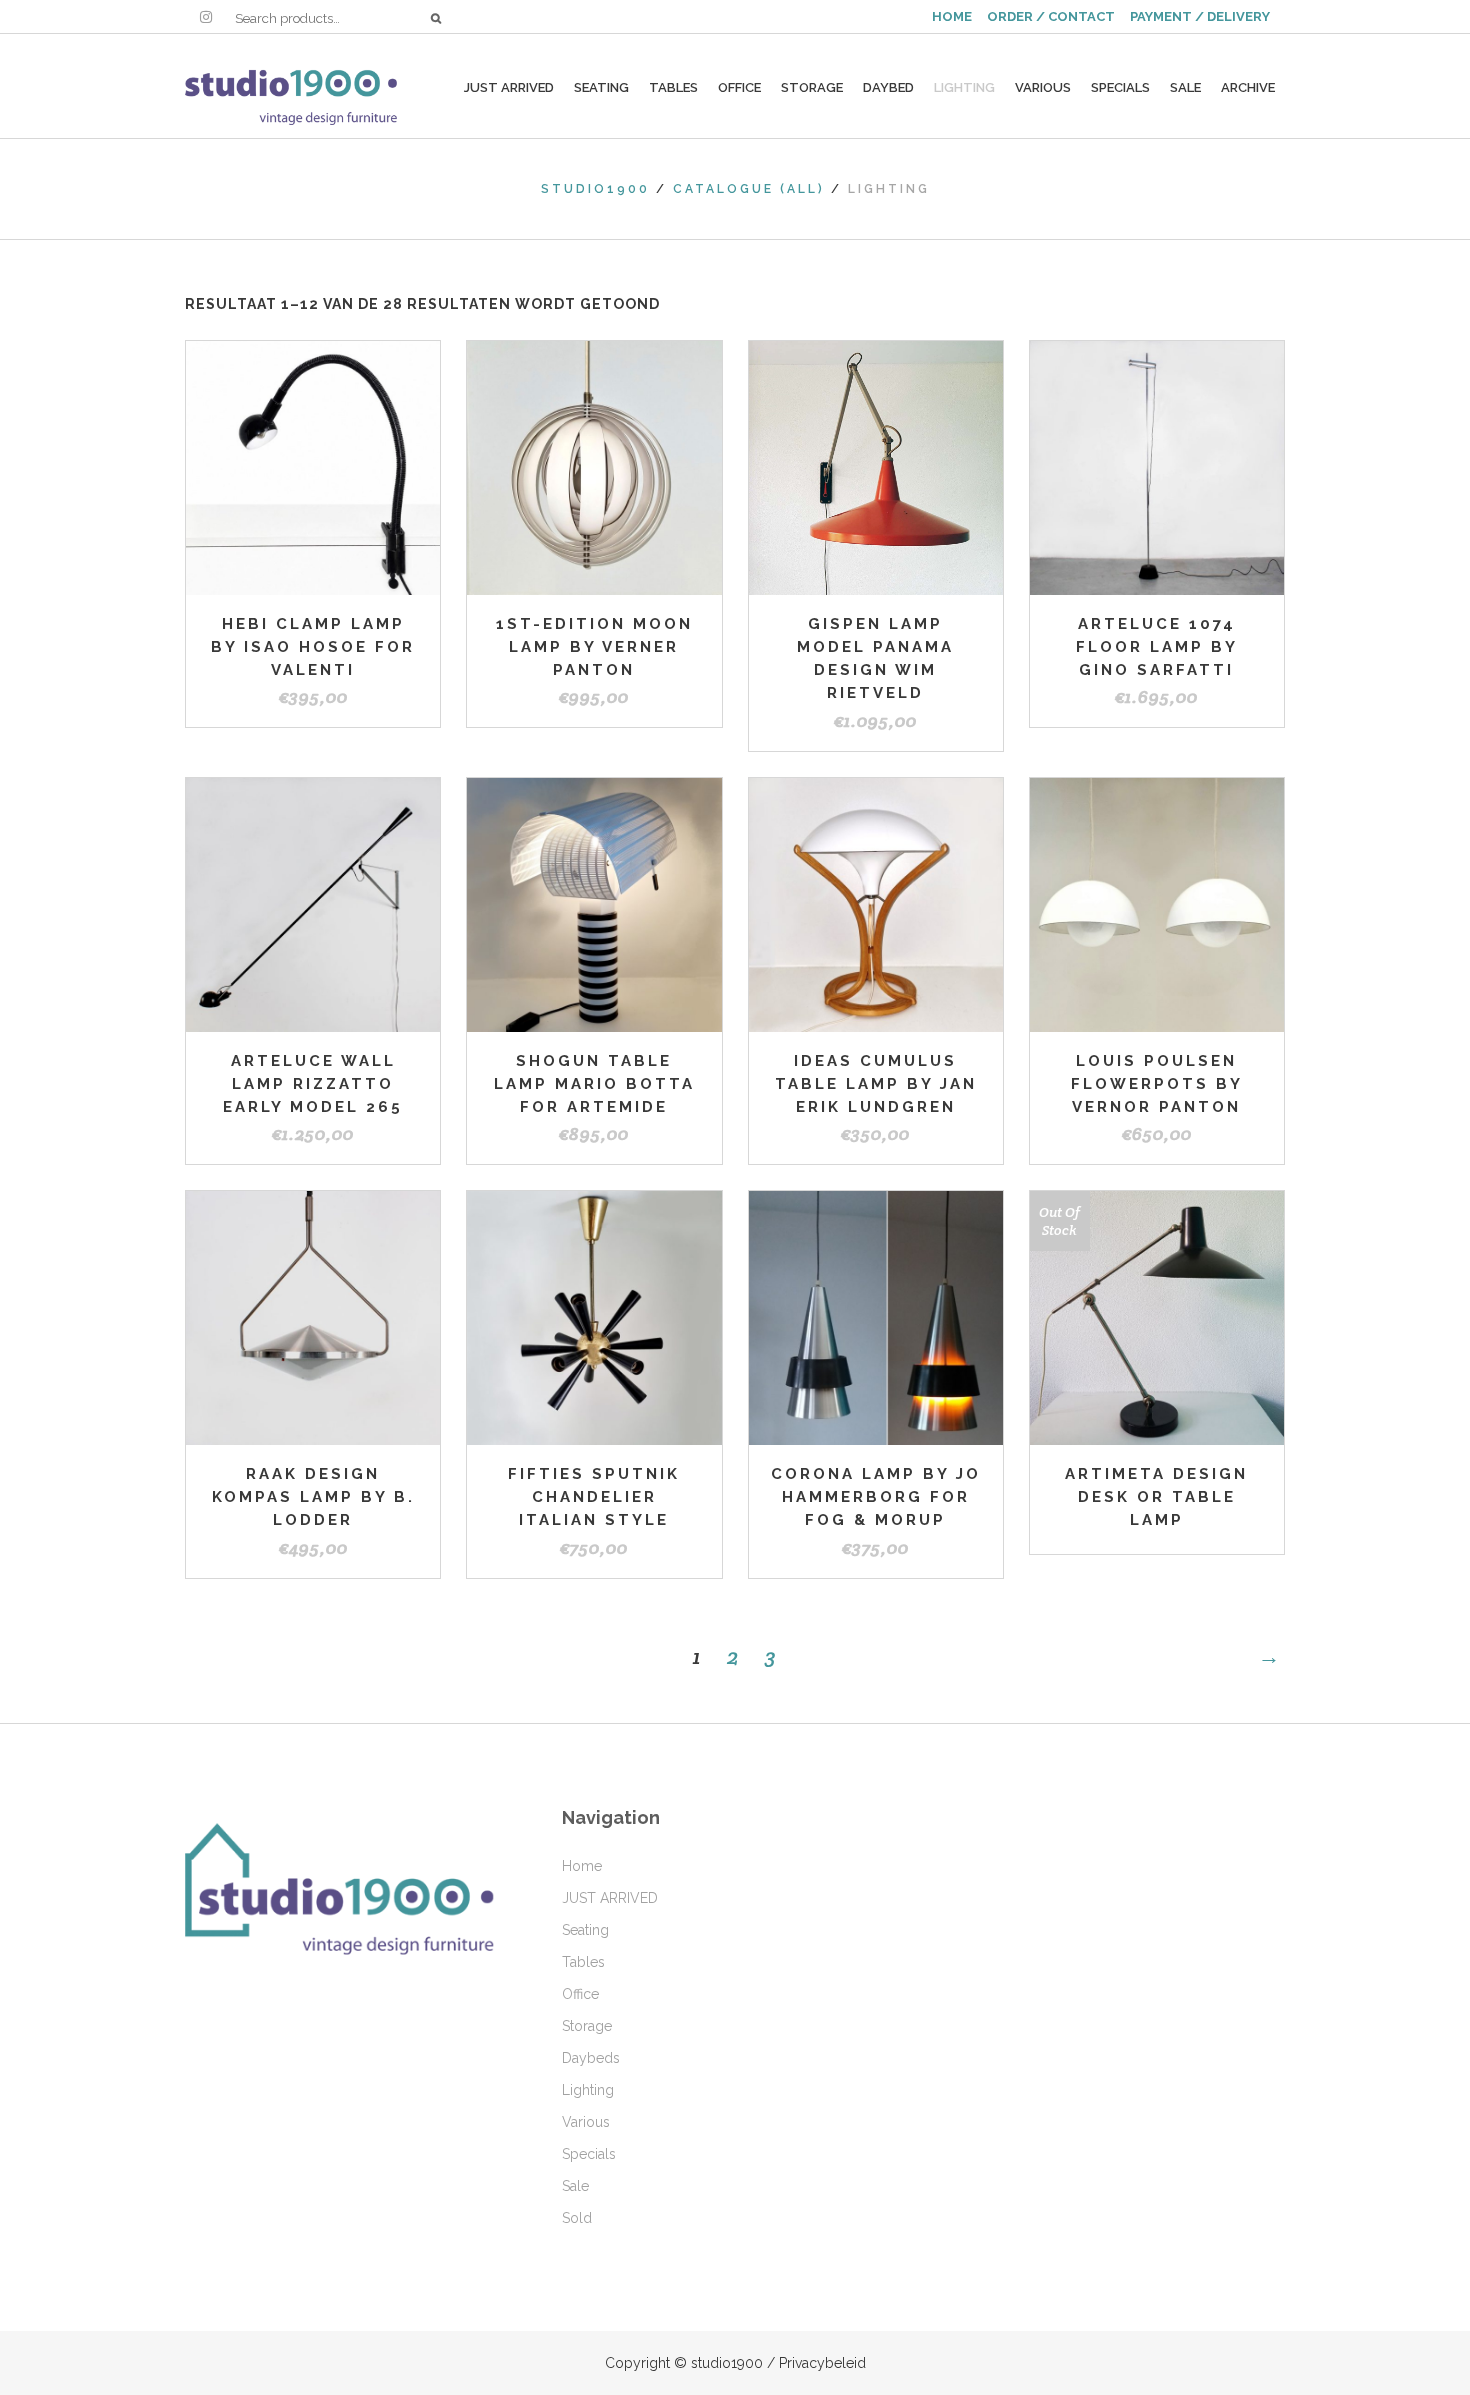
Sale (575, 2186)
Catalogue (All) (749, 189)
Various (586, 2122)
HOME (952, 16)
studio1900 (595, 189)
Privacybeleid (822, 2363)
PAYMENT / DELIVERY (1200, 16)
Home (582, 1866)
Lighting (588, 2090)
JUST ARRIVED (610, 1898)
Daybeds (591, 2058)
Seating (585, 1930)
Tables (583, 1962)
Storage (587, 2026)
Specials (589, 2154)
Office (580, 1994)
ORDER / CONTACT (1051, 16)
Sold (577, 2218)
